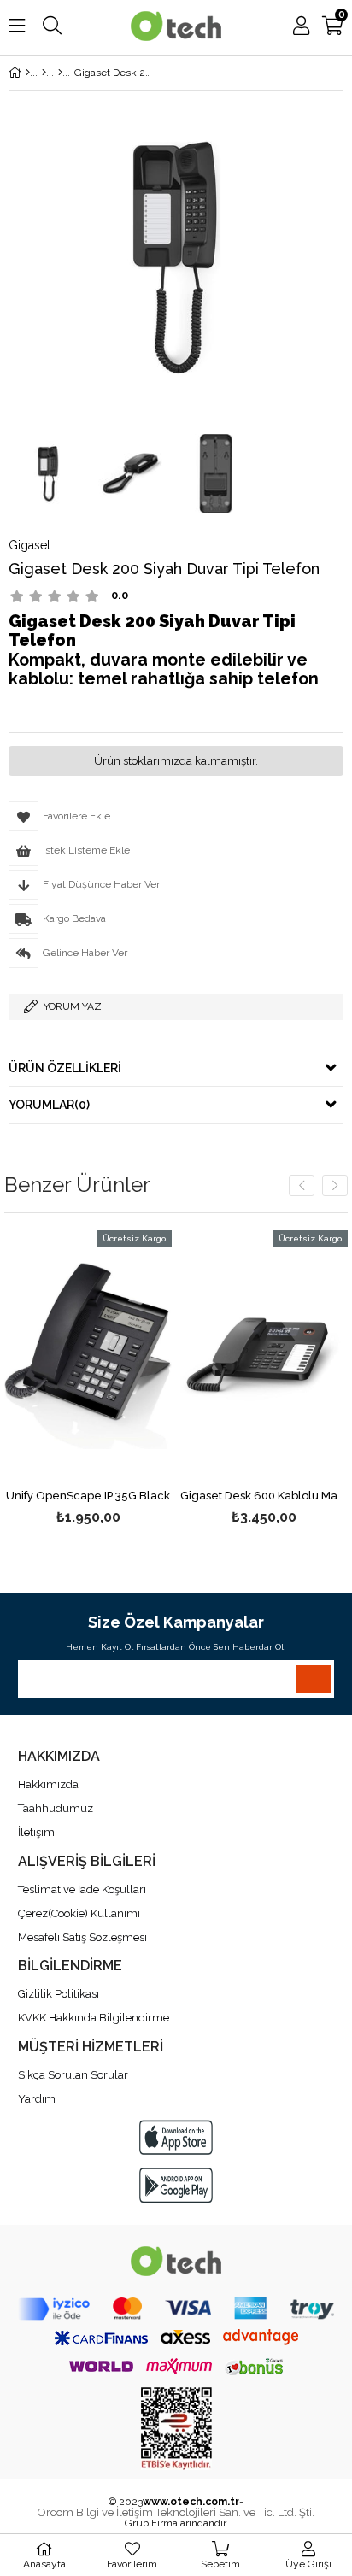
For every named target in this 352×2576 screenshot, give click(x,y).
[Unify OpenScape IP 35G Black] (88, 1356)
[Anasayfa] (28, 73)
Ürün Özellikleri (65, 1068)
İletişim (36, 1832)
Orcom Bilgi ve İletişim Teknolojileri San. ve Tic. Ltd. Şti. (176, 2512)
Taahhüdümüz (56, 1808)
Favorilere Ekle (88, 1379)
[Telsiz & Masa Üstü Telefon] (44, 73)
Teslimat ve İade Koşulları (82, 1889)
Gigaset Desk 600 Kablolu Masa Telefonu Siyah (264, 1496)
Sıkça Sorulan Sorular (73, 2075)
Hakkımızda (48, 1784)
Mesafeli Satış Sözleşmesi (82, 1937)
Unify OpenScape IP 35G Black (88, 1496)
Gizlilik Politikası (59, 1994)
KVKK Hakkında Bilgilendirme (94, 2018)
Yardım (37, 2099)
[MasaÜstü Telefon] (60, 73)
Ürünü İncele (123, 1379)
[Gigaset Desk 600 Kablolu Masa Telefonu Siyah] (264, 1356)
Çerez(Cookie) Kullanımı (79, 1913)
